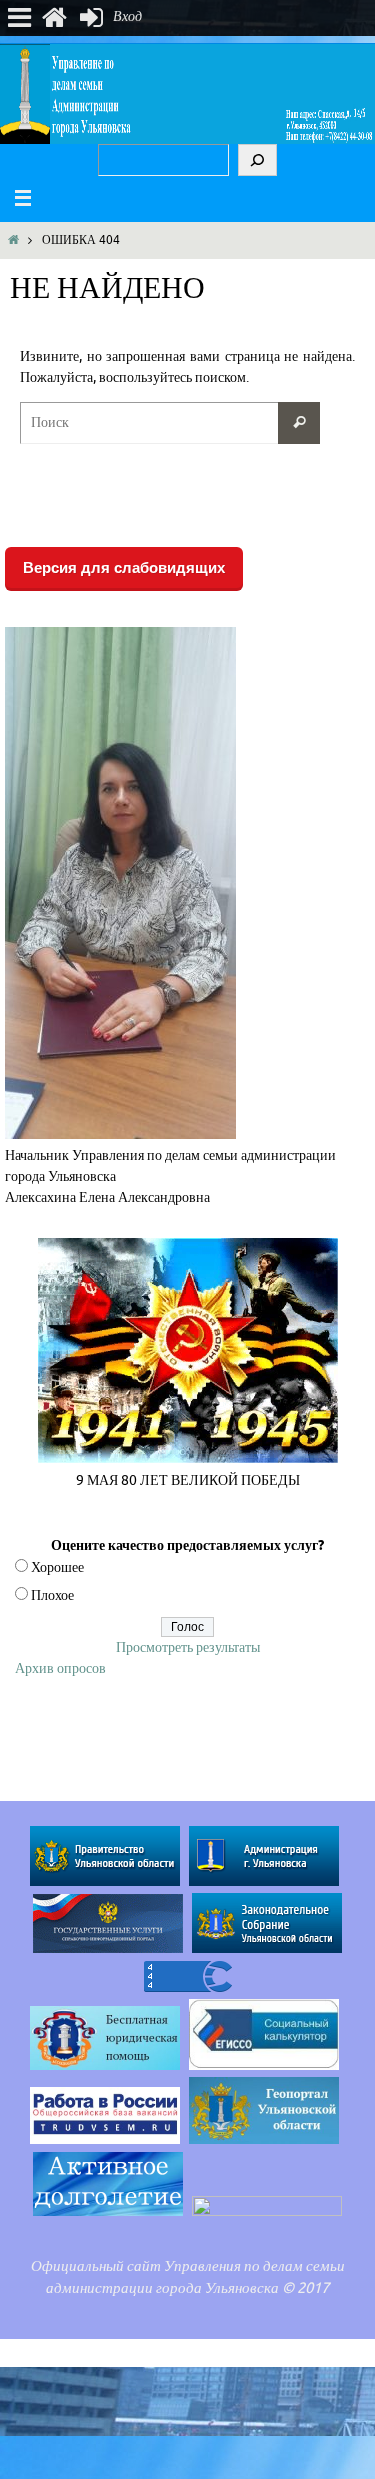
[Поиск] (257, 160)
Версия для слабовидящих (124, 567)
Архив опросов (60, 1668)
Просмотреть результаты (188, 1647)
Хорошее (57, 1567)
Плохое (52, 1595)
